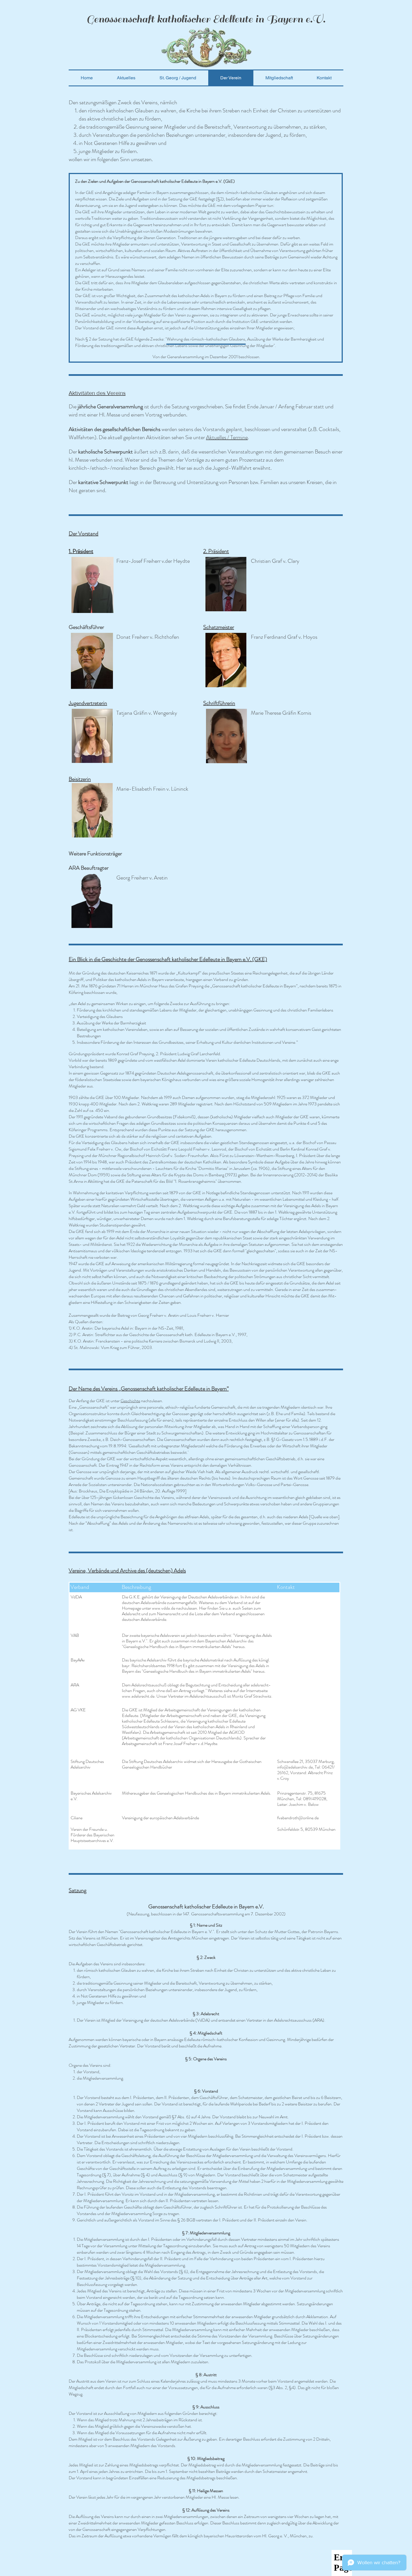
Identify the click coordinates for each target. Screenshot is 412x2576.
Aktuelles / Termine (227, 437)
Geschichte (130, 1401)
